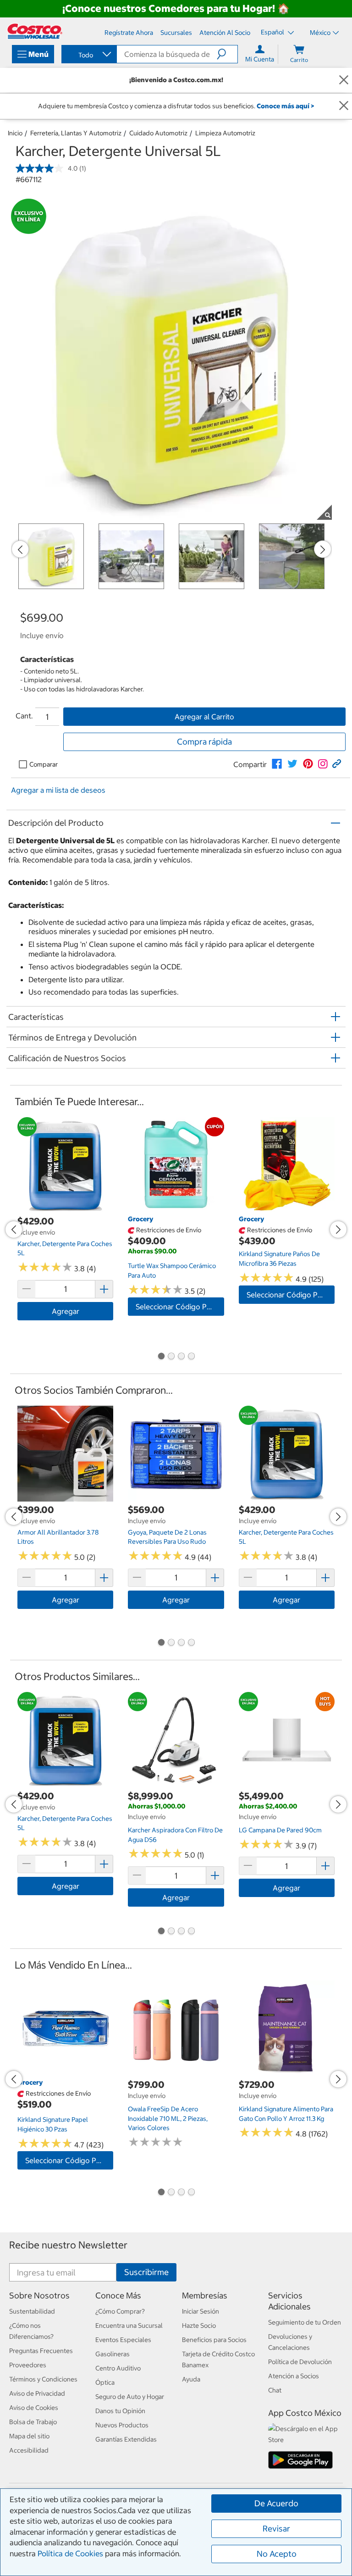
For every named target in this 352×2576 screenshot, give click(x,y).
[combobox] (88, 55)
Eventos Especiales (123, 2340)
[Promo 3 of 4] (181, 1357)
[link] (277, 764)
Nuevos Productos (122, 2425)
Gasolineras (113, 2354)
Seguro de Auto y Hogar (130, 2397)
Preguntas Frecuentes (41, 2351)
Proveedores (28, 2365)
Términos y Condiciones (43, 2379)
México (320, 33)
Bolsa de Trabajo (33, 2422)
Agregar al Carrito (204, 717)
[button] (227, 54)
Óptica (105, 2382)
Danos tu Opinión (120, 2411)
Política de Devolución (300, 2362)
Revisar (276, 2529)
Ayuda (191, 2379)
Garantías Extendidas (126, 2439)
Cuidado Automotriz (158, 133)
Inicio (15, 133)
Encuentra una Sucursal (129, 2326)
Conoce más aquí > (285, 106)
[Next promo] (323, 549)
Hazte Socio (199, 2326)
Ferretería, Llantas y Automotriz (76, 133)
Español (273, 32)
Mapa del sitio (29, 2436)
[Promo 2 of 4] (171, 1357)
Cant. (24, 716)
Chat (275, 2390)
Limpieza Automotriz (225, 133)
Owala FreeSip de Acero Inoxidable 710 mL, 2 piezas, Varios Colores (168, 2118)
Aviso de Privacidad (37, 2393)
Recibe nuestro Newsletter (68, 2245)
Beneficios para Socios (214, 2340)
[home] (35, 31)
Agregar (66, 1311)
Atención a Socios (294, 2376)
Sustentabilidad (32, 2311)
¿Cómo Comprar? (120, 2311)
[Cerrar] (344, 80)
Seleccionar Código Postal (179, 1307)
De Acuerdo (276, 2503)
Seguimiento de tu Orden (305, 2322)
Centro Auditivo (118, 2368)
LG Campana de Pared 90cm (280, 1830)
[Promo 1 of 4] (161, 1357)
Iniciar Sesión (201, 2311)
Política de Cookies (70, 2554)
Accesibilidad (29, 2450)
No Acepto (277, 2554)
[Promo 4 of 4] (191, 1357)
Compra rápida (204, 742)
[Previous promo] (20, 549)
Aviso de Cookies (34, 2408)
